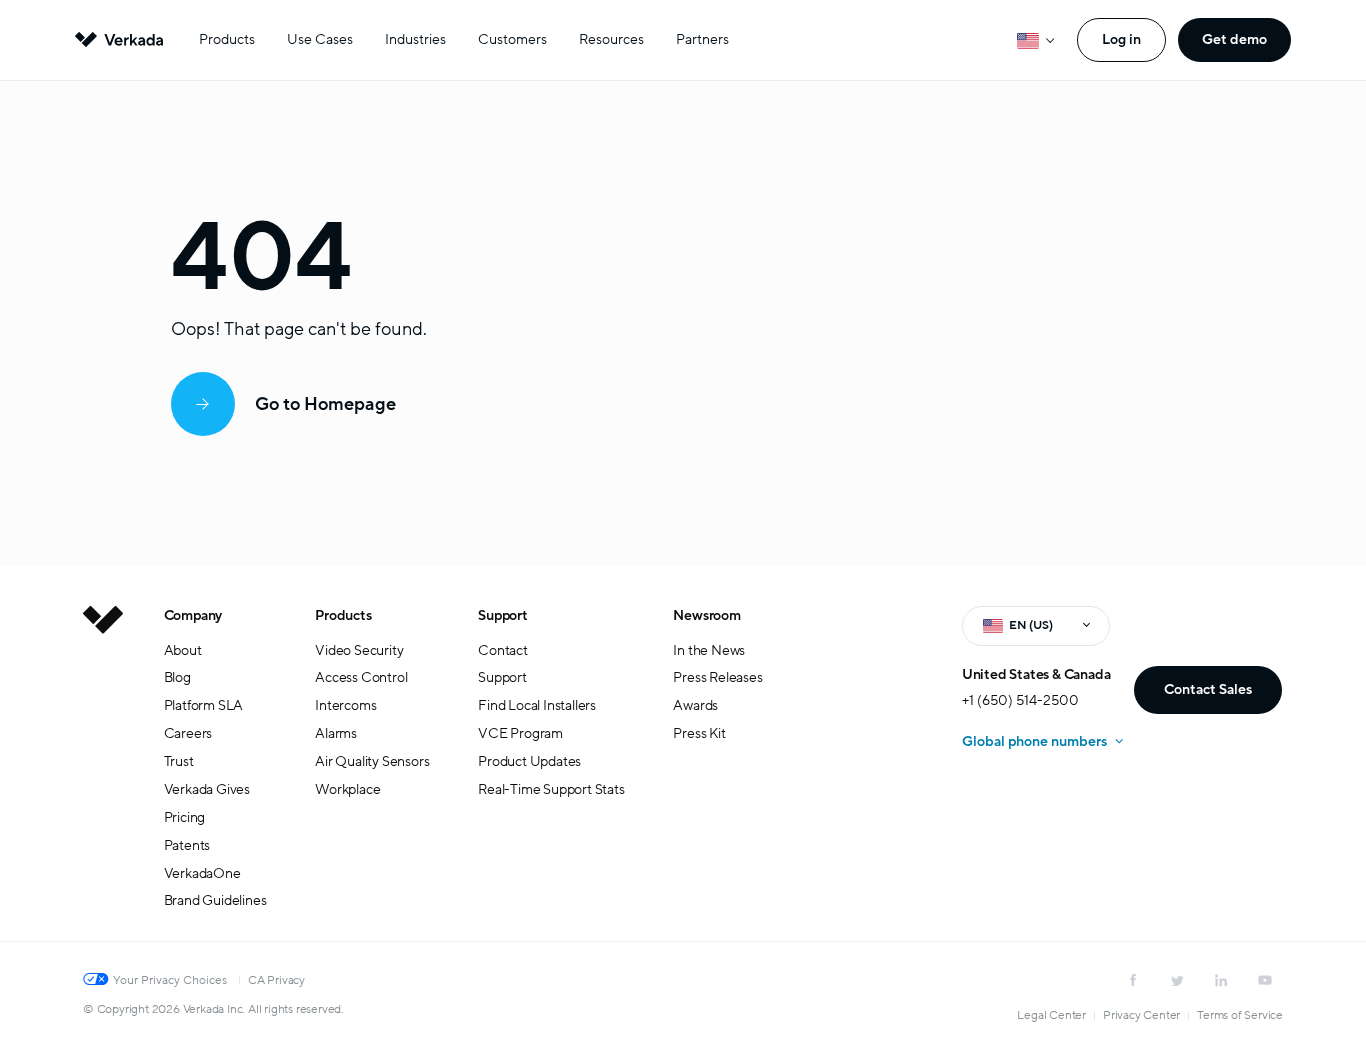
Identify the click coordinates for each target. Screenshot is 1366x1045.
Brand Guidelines (215, 900)
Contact (503, 650)
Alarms (336, 733)
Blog (177, 677)
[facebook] (1133, 980)
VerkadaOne (202, 873)
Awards (695, 705)
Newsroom (706, 615)
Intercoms (345, 705)
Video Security (359, 650)
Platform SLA (204, 705)
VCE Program (520, 733)
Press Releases (717, 677)
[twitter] (1177, 980)
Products (227, 39)
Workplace (347, 789)
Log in (1121, 39)
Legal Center (1051, 1015)
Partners (702, 39)
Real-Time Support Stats (551, 789)
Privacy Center (1141, 1015)
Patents (187, 845)
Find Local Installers (537, 705)
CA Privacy (276, 980)
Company (193, 615)
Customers (512, 39)
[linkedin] (1221, 980)
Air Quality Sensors (372, 761)
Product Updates (529, 761)
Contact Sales (1208, 689)
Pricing (185, 817)
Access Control (361, 677)
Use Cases (320, 39)
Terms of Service (1240, 1015)
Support (503, 615)
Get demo (1234, 39)
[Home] (103, 774)
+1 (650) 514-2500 (1020, 700)
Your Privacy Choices (170, 980)
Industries (415, 39)
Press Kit (699, 733)
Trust (179, 761)
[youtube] (1265, 980)
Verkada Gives (207, 789)
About (183, 650)
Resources (611, 39)
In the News (709, 650)
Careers (188, 733)
